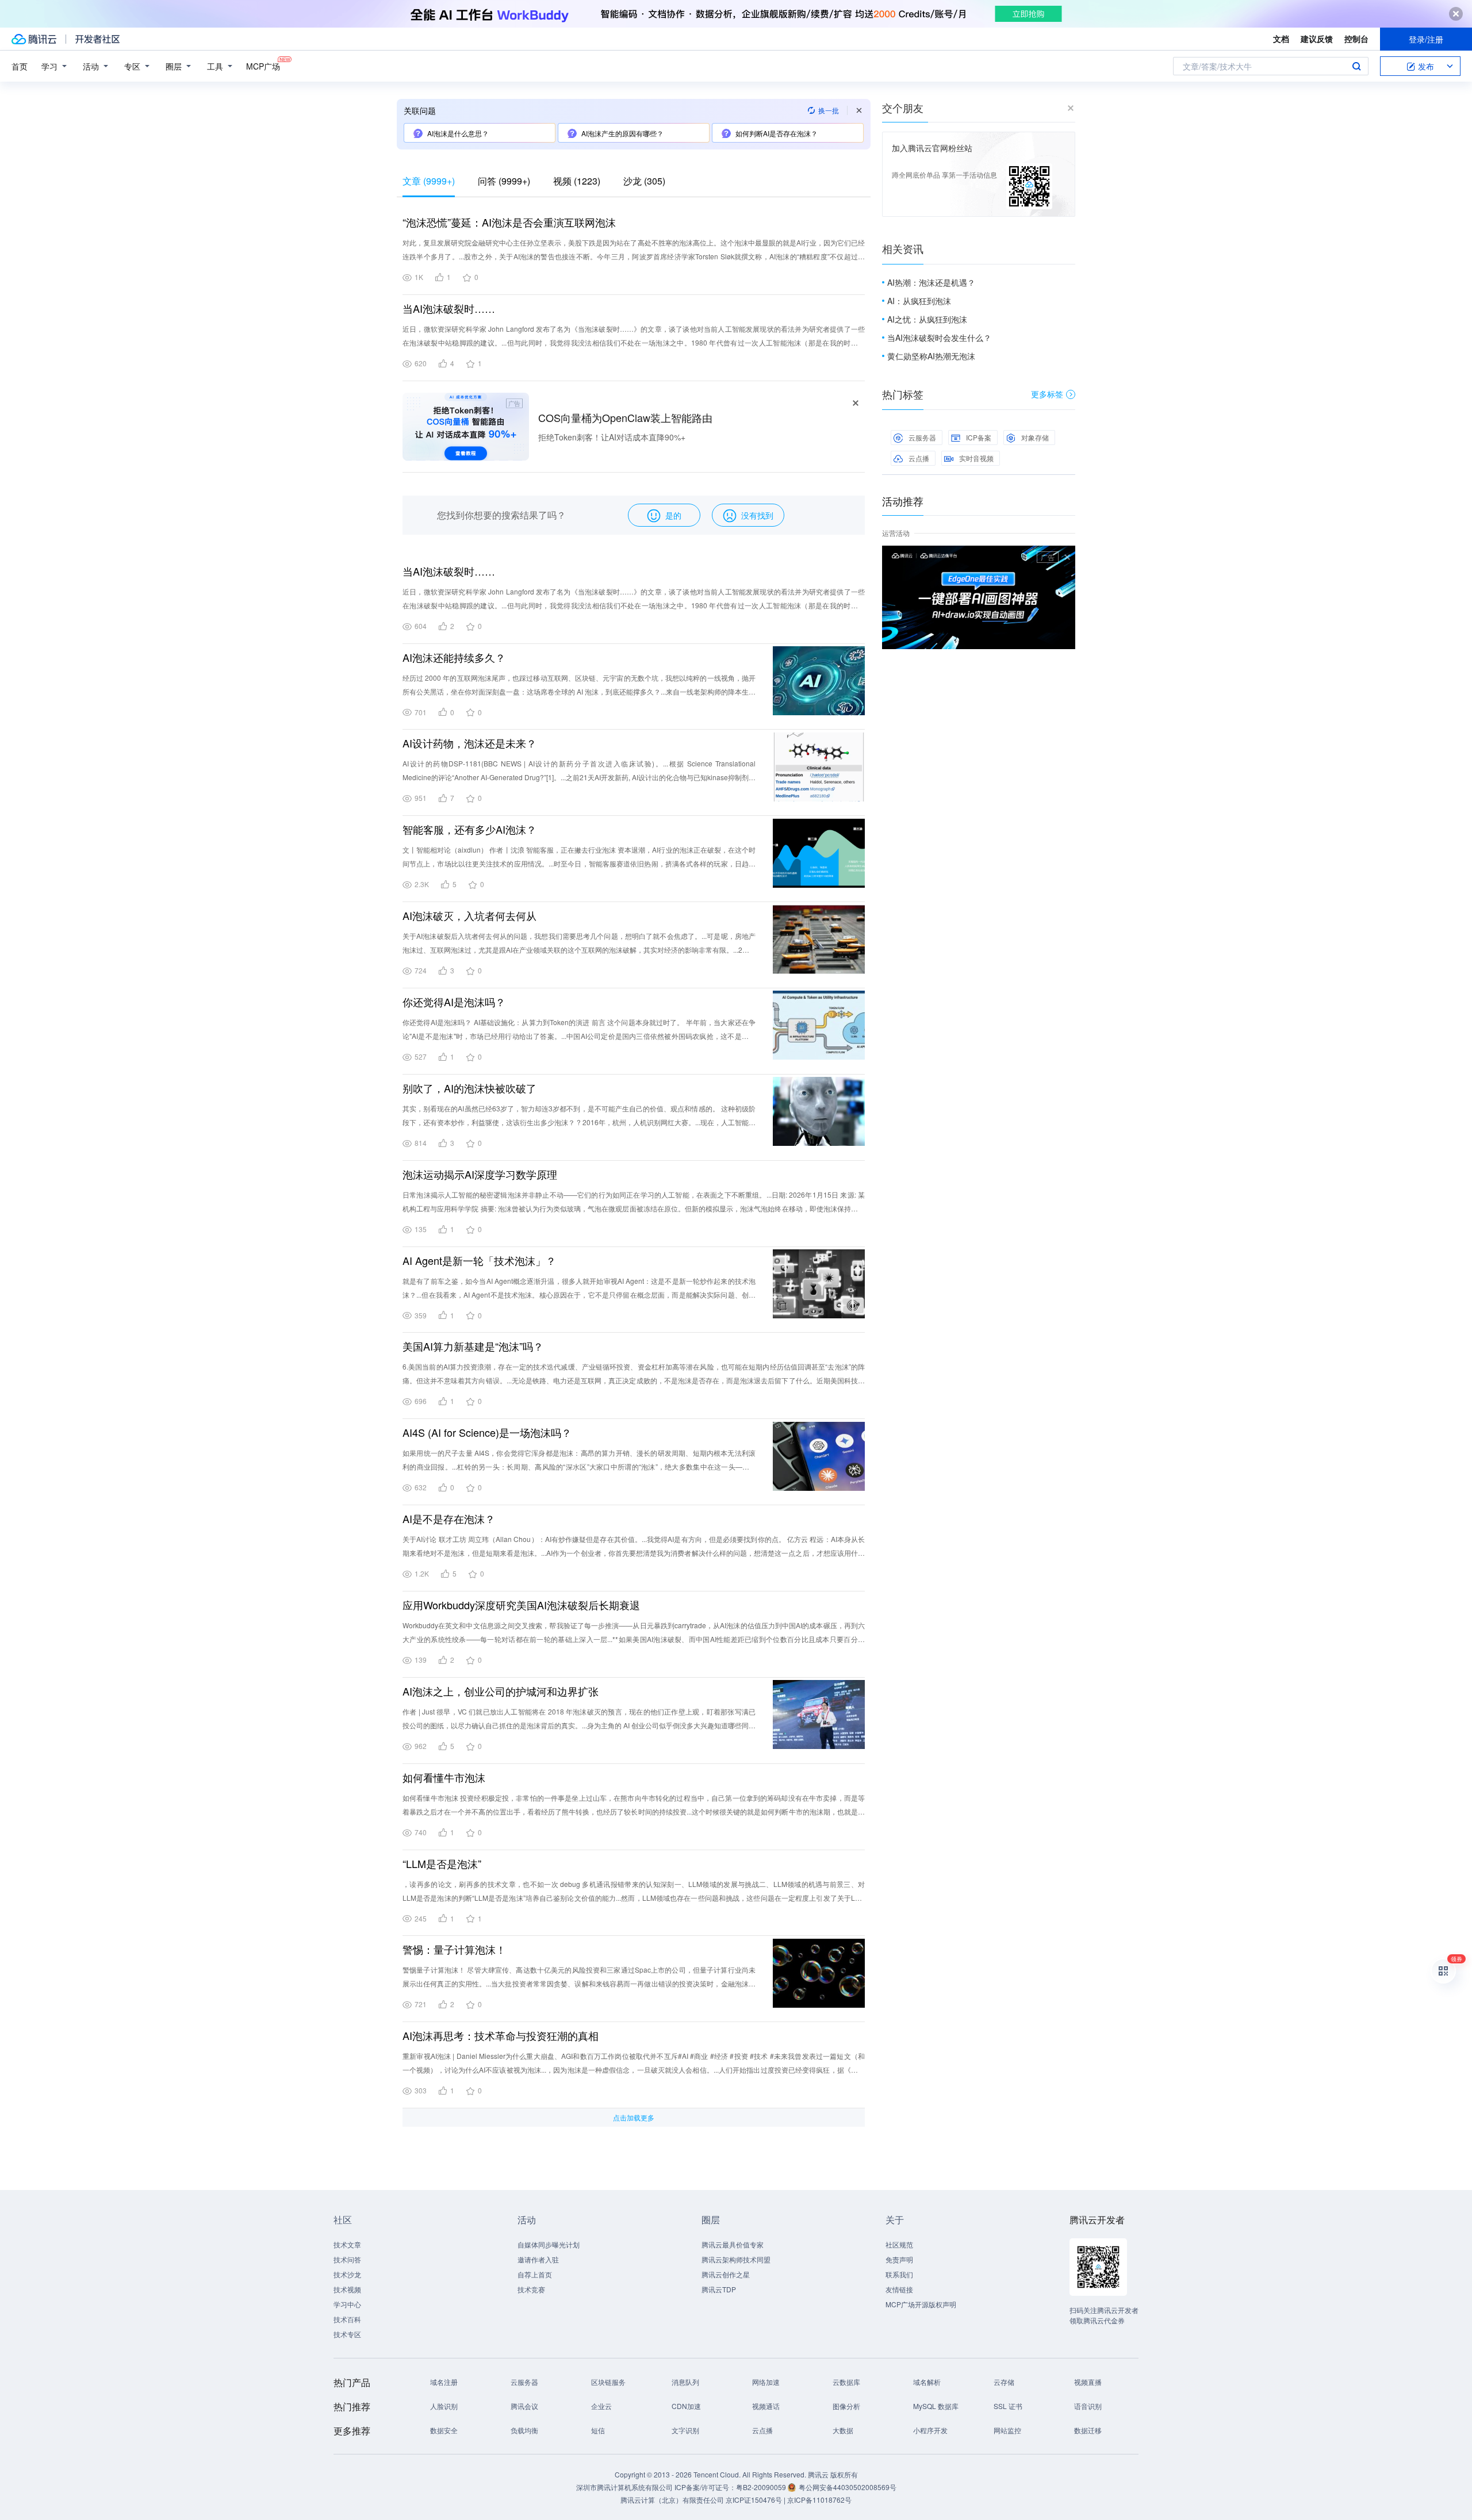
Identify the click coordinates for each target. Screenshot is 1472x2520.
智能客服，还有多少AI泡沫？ (469, 829)
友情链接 (899, 2289)
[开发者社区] (97, 39)
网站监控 (1007, 2430)
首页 (20, 66)
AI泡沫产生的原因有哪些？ (622, 133)
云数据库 (846, 2382)
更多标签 (1047, 394)
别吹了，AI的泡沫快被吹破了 (469, 1088)
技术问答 (347, 2259)
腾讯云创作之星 (726, 2274)
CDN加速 (686, 2406)
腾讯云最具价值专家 (733, 2244)
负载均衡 (524, 2430)
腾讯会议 (524, 2406)
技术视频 (347, 2289)
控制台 (1356, 39)
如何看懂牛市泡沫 (444, 1777)
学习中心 (347, 2304)
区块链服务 (608, 2382)
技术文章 (347, 2244)
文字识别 (685, 2430)
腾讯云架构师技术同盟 (736, 2259)
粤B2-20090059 (762, 2487)
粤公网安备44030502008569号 (848, 2487)
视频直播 (1088, 2382)
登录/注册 (1426, 39)
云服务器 (922, 437)
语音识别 (1088, 2406)
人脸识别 (444, 2406)
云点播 (919, 458)
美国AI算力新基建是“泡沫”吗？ (473, 1346)
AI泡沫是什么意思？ (458, 133)
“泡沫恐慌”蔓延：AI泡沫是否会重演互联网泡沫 (509, 222)
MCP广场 (263, 66)
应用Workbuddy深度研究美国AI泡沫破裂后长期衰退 (521, 1605)
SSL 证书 (1008, 2406)
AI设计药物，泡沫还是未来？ (469, 743)
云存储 (1004, 2382)
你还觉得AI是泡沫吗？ (454, 1002)
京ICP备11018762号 (819, 2500)
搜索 (1356, 66)
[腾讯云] (34, 39)
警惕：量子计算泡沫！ (454, 1949)
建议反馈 (1317, 39)
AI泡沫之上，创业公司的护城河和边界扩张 (501, 1691)
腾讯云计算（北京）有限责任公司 (672, 2500)
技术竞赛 (531, 2289)
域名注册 (444, 2382)
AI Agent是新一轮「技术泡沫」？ (479, 1260)
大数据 (843, 2430)
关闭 (1067, 557)
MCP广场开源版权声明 (921, 2304)
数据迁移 (1088, 2430)
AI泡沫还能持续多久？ (454, 657)
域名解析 (927, 2382)
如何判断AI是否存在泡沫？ (777, 133)
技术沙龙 (347, 2274)
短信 (598, 2430)
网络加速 (766, 2382)
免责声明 (899, 2259)
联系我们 (899, 2274)
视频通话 (766, 2406)
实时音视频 (976, 458)
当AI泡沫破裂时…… (449, 308)
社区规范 (899, 2244)
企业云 (601, 2406)
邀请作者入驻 (538, 2259)
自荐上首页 (535, 2274)
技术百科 (347, 2319)
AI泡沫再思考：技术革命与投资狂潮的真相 (501, 2035)
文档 (1281, 39)
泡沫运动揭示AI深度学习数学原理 (480, 1174)
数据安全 (444, 2430)
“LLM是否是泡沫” (442, 1863)
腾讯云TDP (719, 2289)
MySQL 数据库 (936, 2406)
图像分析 (846, 2406)
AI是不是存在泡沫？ (449, 1518)
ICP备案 (979, 437)
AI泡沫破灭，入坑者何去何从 (469, 915)
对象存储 (1035, 437)
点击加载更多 (634, 2117)
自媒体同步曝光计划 (549, 2244)
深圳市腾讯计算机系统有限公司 (624, 2487)
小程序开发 (930, 2430)
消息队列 (685, 2382)
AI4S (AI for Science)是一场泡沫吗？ (487, 1432)
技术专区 (347, 2334)
